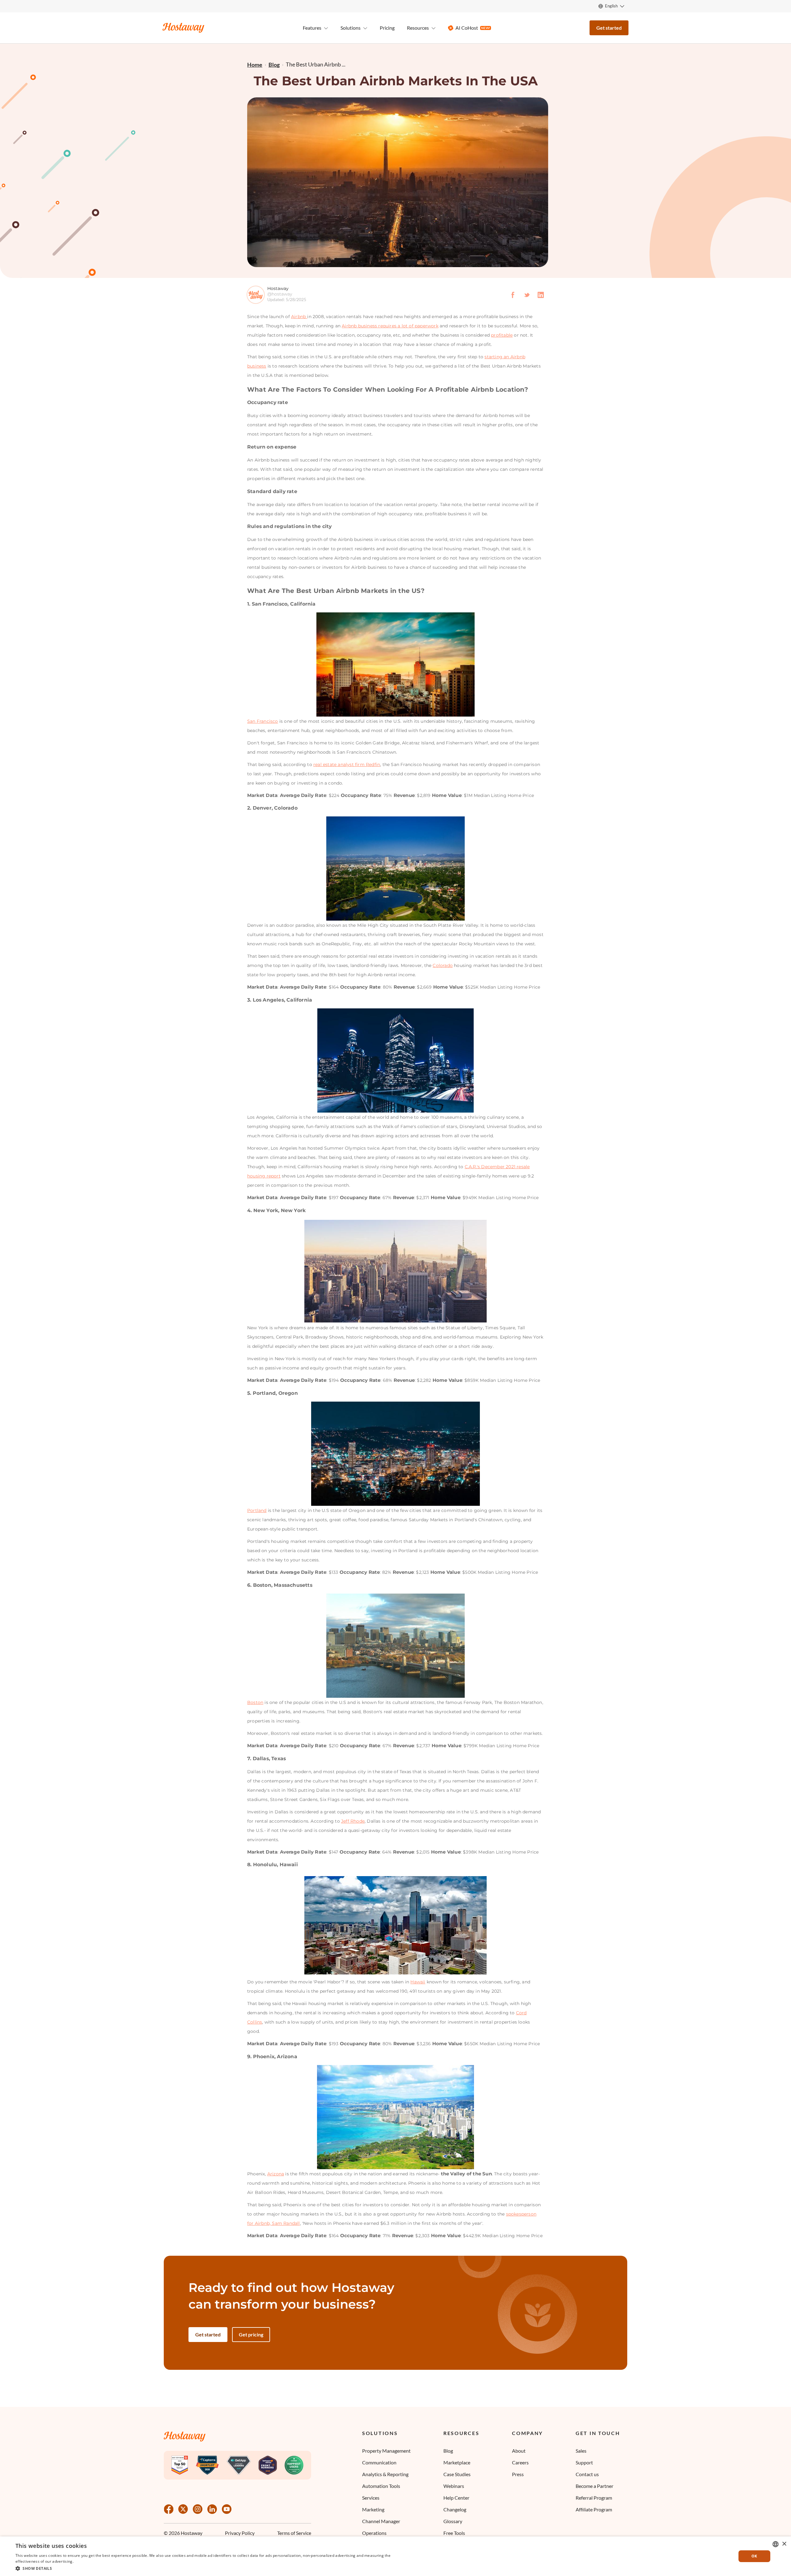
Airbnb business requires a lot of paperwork (390, 326)
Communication (379, 2462)
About (519, 2451)
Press (518, 2474)
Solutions (380, 2433)
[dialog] (395, 2556)
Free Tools (454, 2533)
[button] (205, 2568)
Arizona (276, 2174)
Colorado (443, 965)
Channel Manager (381, 2521)
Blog (448, 2451)
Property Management (386, 2451)
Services (371, 2498)
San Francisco (263, 721)
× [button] (784, 2544)
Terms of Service (294, 2533)
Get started (609, 28)
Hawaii (418, 1982)
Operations (374, 2533)
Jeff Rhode (353, 1821)
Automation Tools (381, 2486)
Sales (581, 2451)
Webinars (454, 2486)
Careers (520, 2462)
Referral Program (594, 2498)
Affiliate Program (594, 2509)
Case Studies (457, 2474)
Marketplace (457, 2462)
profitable (502, 335)
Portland (257, 1510)
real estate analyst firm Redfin (347, 764)
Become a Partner (594, 2486)
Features (312, 28)
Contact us (587, 2474)
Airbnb (299, 317)
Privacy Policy (240, 2533)
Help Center (456, 2498)
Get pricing (251, 2334)
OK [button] (754, 2556)
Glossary (453, 2521)
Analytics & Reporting (385, 2474)
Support (584, 2462)
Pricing (387, 28)
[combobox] (776, 2544)
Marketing (373, 2509)
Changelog (455, 2509)
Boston (255, 1702)
